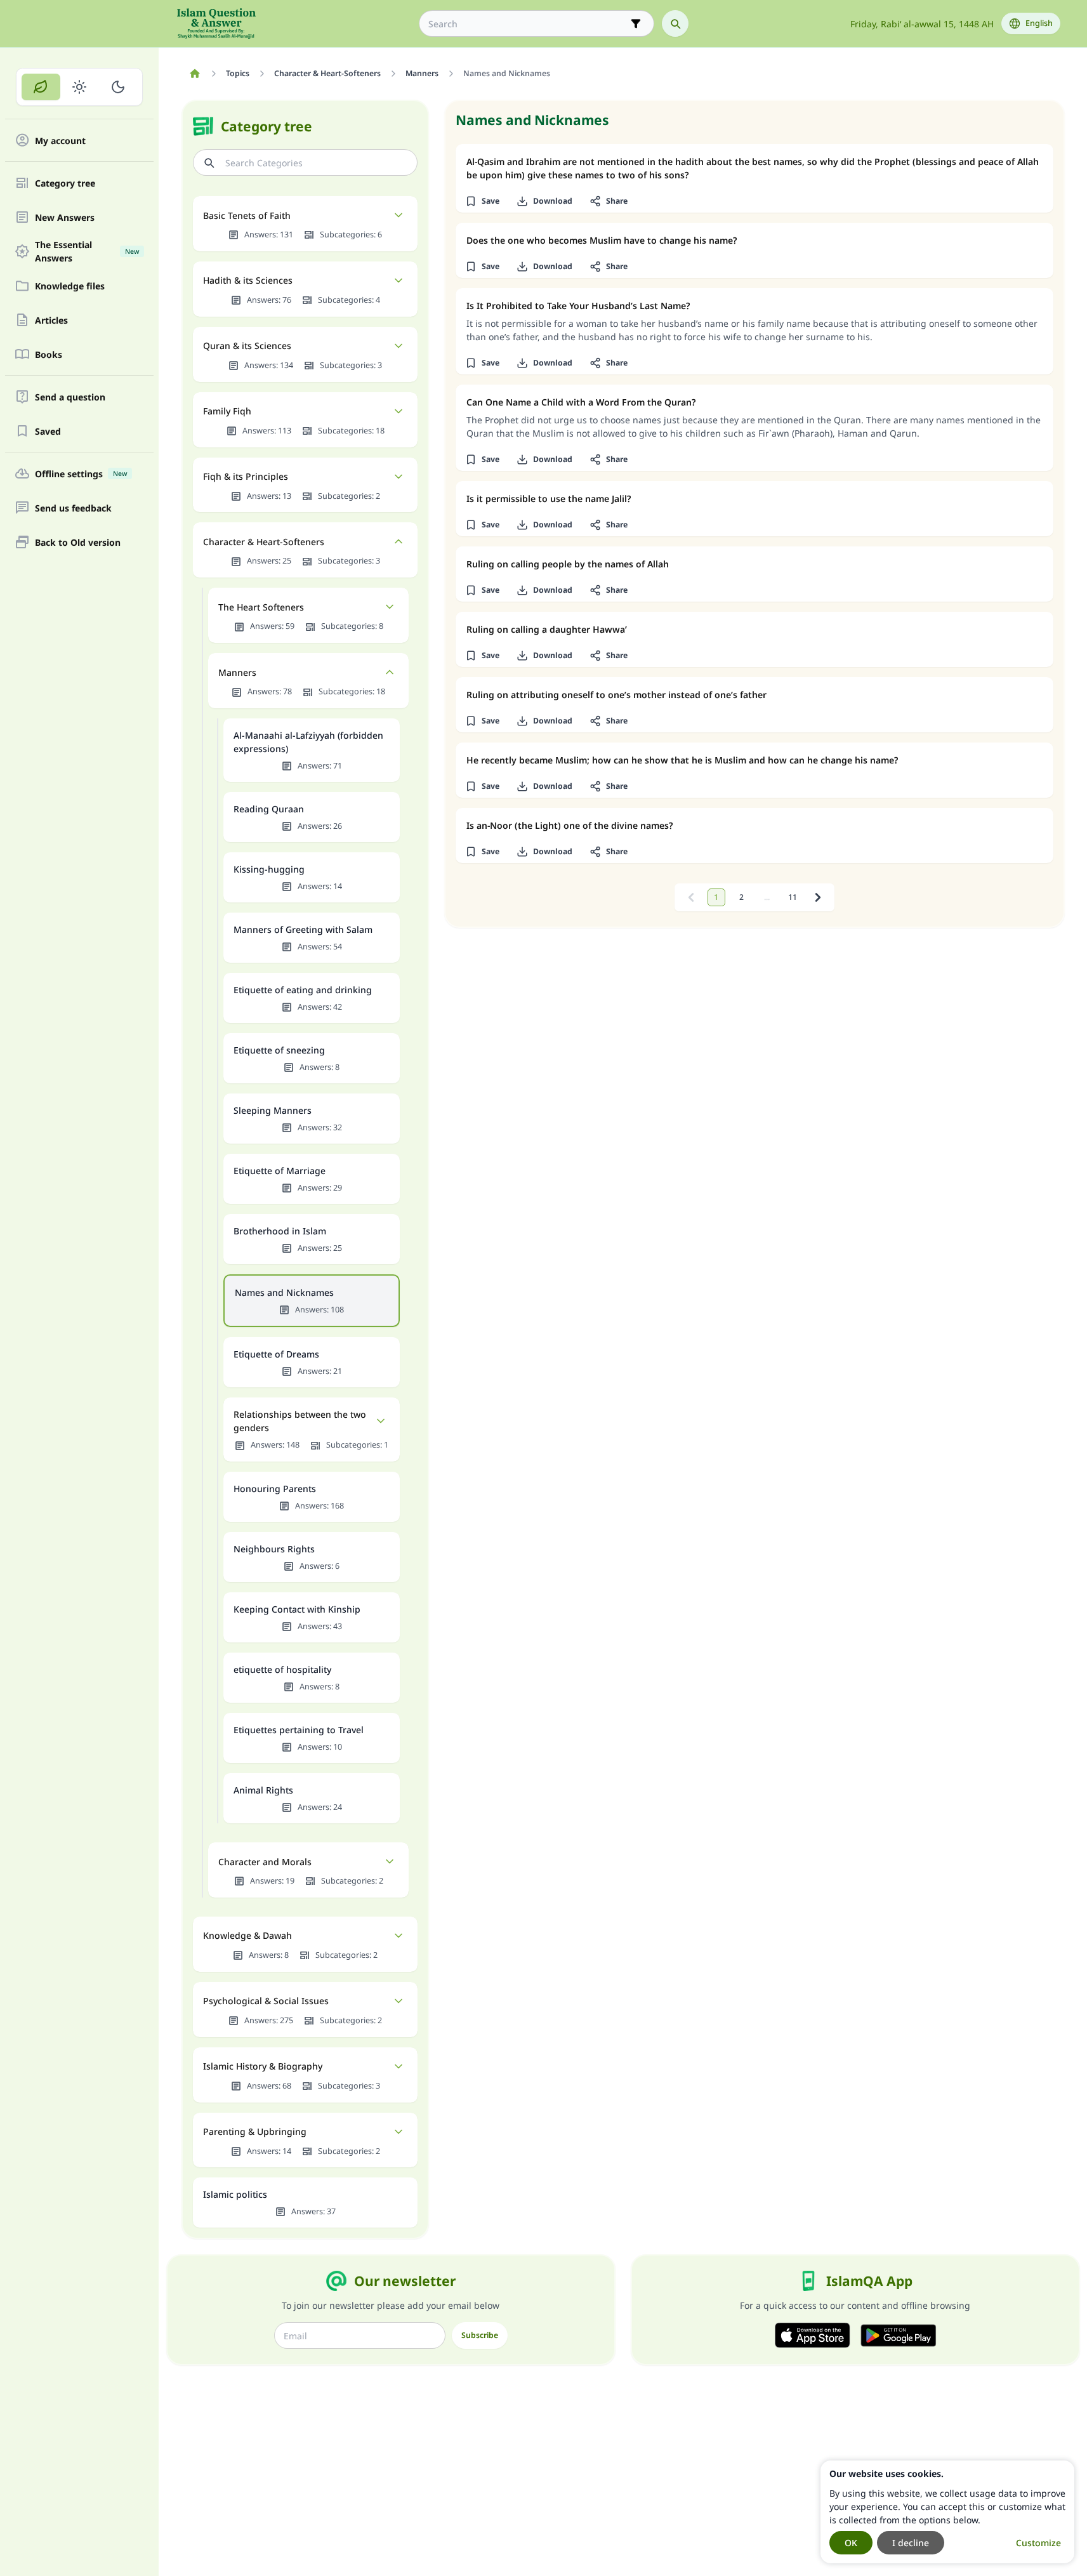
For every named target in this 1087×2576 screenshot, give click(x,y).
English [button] (1039, 23)
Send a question (70, 397)
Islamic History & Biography (263, 2066)
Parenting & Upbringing (255, 2131)
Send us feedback (73, 508)
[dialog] (947, 2512)
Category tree (65, 183)
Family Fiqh (227, 411)
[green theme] (41, 87)
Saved (48, 431)
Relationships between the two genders (300, 1421)
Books (49, 354)
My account (60, 141)
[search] (675, 23)
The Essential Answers (87, 251)
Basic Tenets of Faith (247, 215)
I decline (911, 2543)
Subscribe (480, 2335)
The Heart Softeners (261, 607)
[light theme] (80, 87)
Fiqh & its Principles (246, 476)
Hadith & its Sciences (248, 280)
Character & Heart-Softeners (264, 542)
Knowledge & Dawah (247, 1935)
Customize (1038, 2543)
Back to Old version (78, 542)
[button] (483, 201)
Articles (51, 320)
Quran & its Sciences (247, 346)
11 (793, 897)
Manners (237, 672)
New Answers (65, 217)
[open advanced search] (636, 23)
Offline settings (81, 474)
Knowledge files (70, 286)
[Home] (195, 74)
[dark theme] (118, 87)
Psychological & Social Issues (266, 2001)
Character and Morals (265, 1862)
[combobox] (528, 24)
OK (851, 2543)
